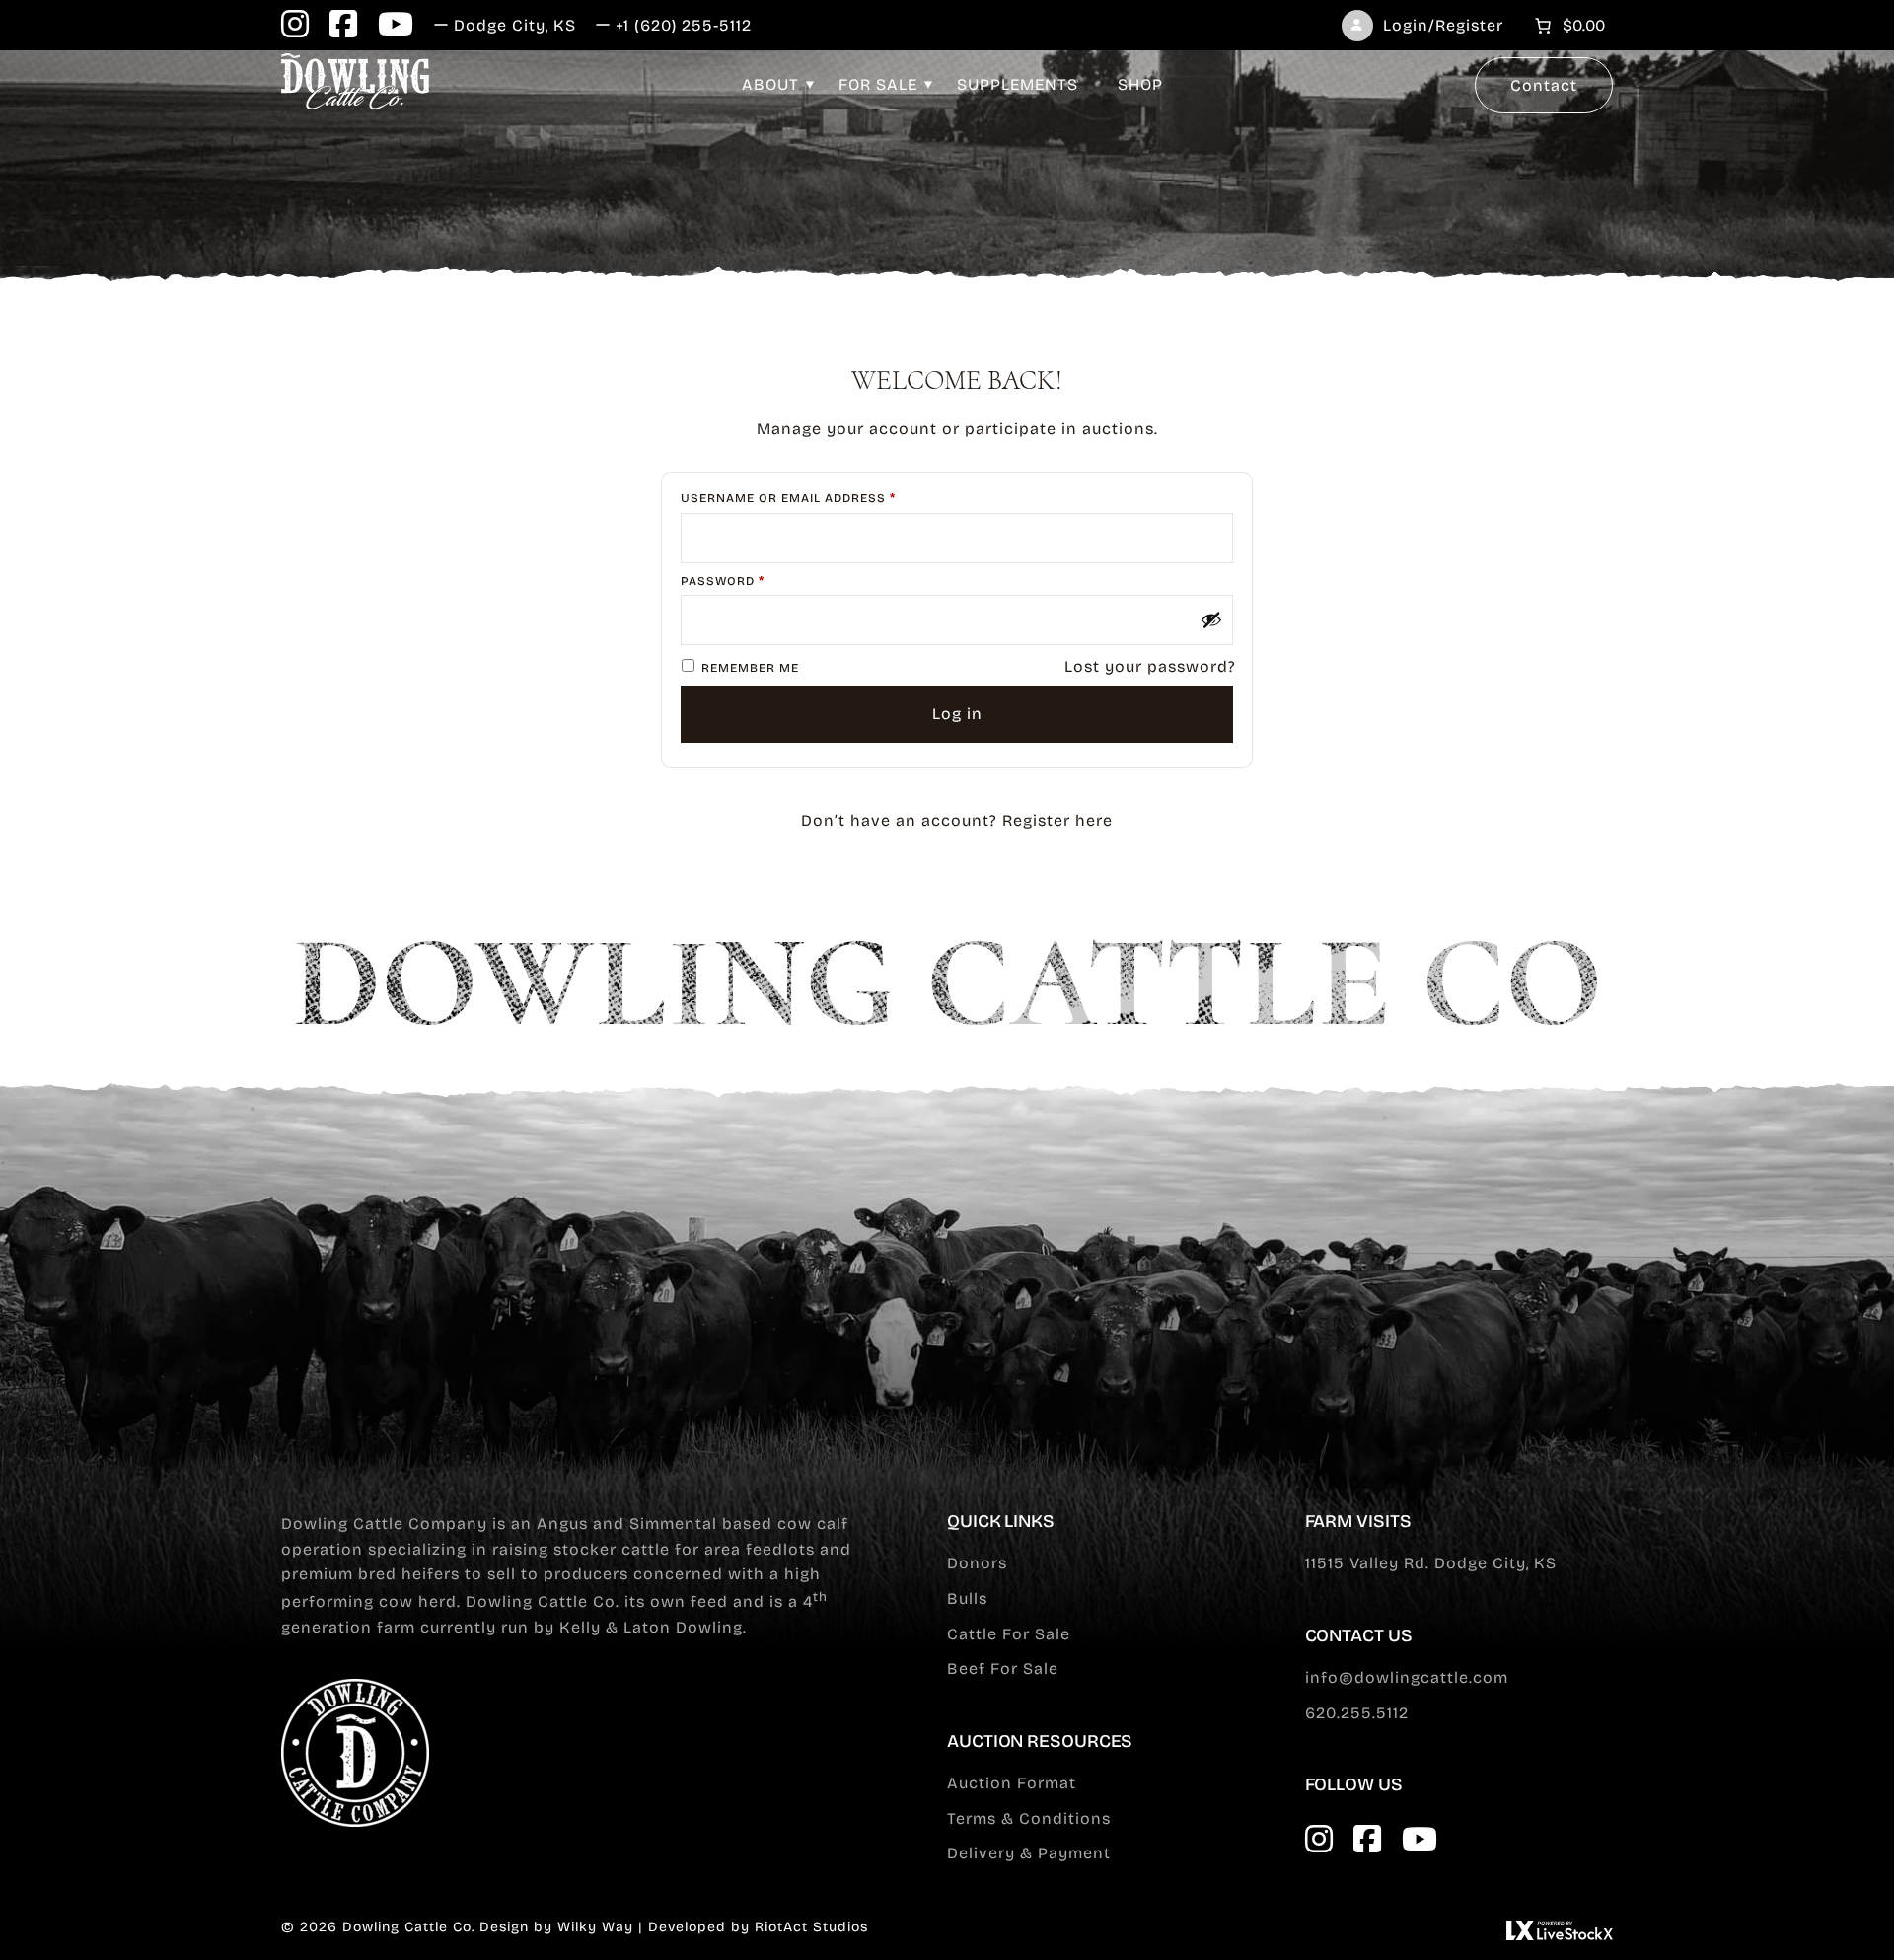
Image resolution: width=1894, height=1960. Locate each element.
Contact (1544, 85)
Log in (957, 714)
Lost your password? (1150, 666)
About (770, 84)
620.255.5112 (1357, 1713)
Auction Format (1012, 1783)
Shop (1140, 84)
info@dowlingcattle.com (1407, 1677)
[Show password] (1211, 619)
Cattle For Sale (1009, 1634)
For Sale (878, 84)
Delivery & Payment (1029, 1853)
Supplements (1018, 84)
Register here (1057, 820)
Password (755, 581)
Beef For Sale (1003, 1669)
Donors (977, 1563)
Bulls (967, 1598)
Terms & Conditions (1029, 1818)
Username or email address (821, 498)
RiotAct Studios (811, 1927)
